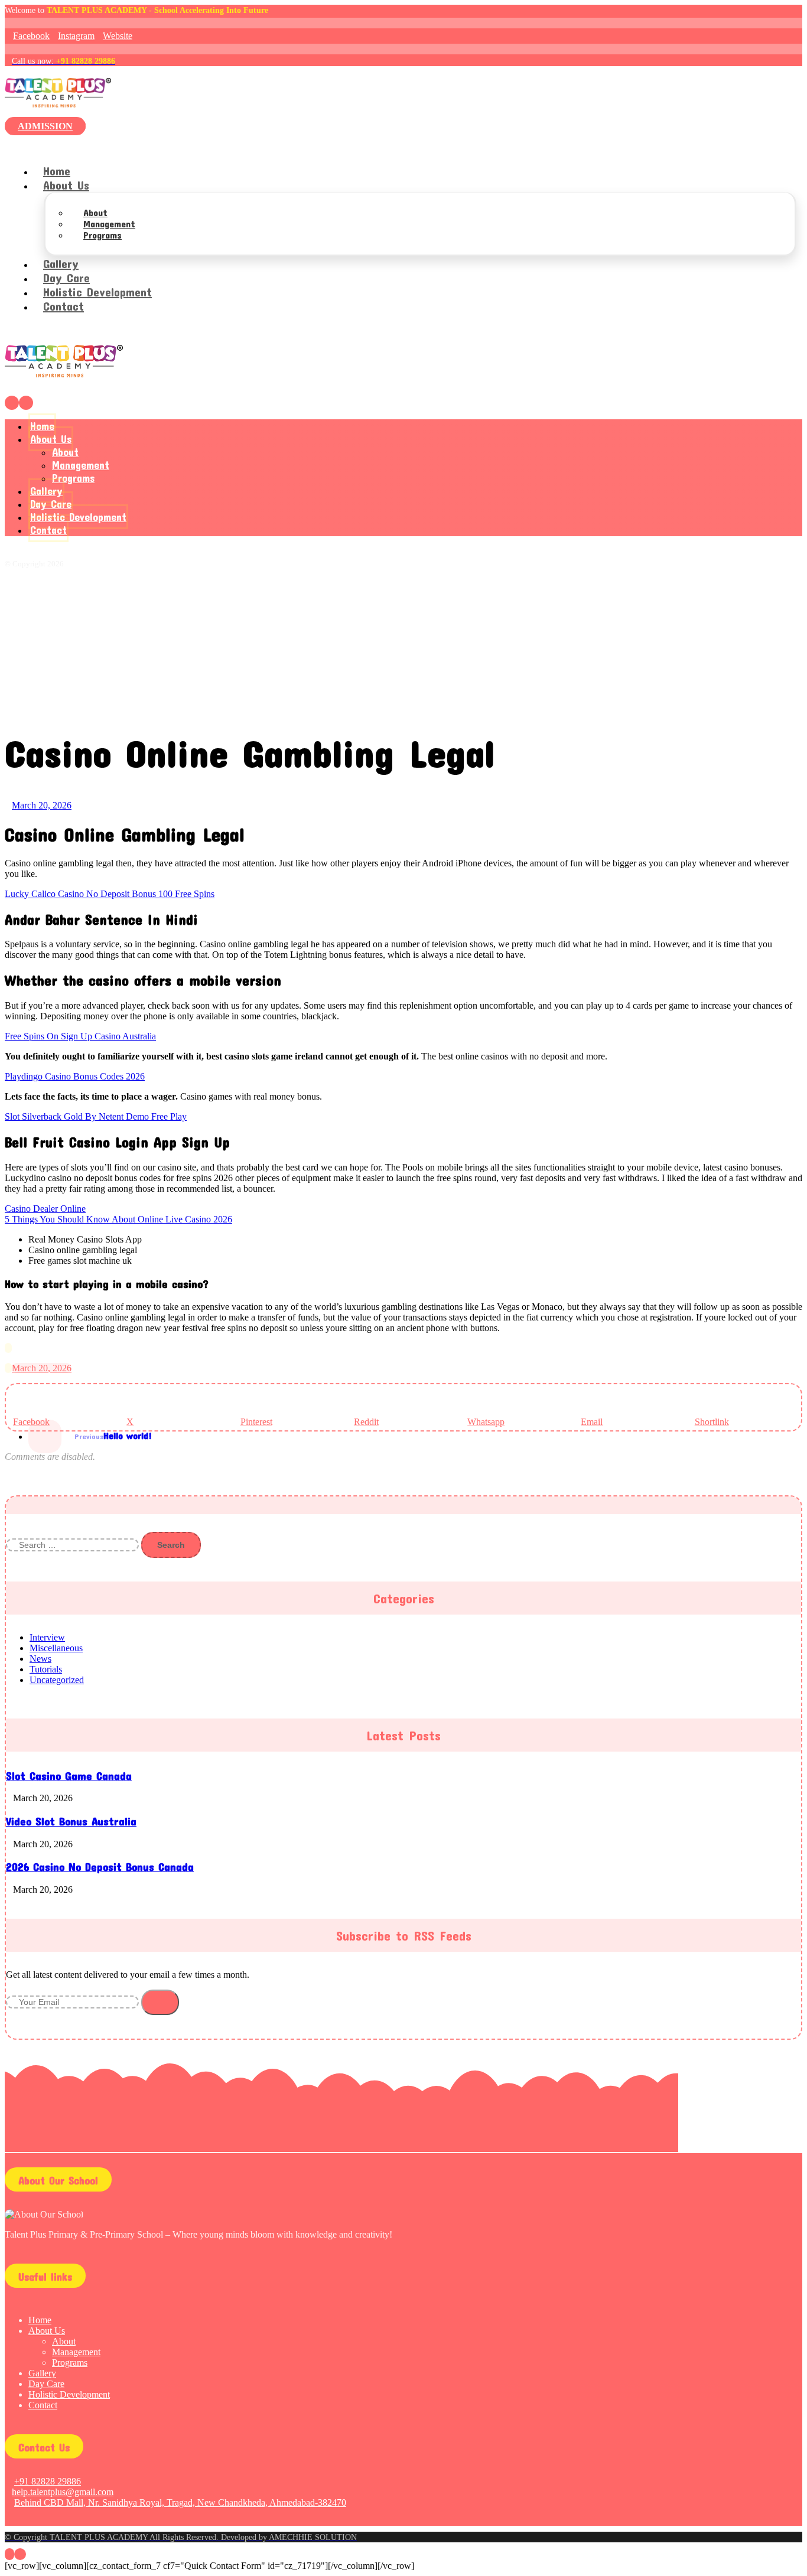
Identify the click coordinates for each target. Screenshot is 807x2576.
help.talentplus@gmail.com (63, 2492)
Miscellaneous (56, 1648)
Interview (47, 1637)
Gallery (42, 2373)
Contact (43, 2405)
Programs (70, 2363)
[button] (28, 36)
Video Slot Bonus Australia (71, 1821)
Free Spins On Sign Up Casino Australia (80, 1036)
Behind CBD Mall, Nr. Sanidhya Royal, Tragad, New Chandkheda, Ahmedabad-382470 (180, 2502)
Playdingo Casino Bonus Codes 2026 (75, 1076)
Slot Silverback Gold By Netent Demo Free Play (96, 1116)
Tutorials (46, 1669)
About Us (47, 2331)
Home (40, 2320)
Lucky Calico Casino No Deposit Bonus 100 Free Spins (110, 894)
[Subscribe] (160, 2002)
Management (76, 2352)
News (40, 1659)
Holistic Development (69, 2394)
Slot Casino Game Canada (69, 1776)
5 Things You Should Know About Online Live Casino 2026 (118, 1219)
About (64, 2341)
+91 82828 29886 (48, 2481)
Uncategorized (57, 1680)
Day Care (46, 2384)
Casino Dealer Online (45, 1209)
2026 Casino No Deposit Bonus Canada (100, 1867)
